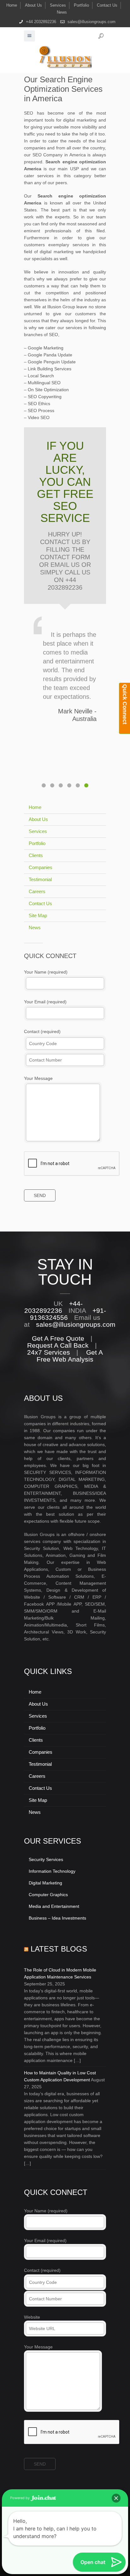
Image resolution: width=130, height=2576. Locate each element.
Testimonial (40, 879)
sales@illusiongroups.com (92, 22)
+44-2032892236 (54, 1307)
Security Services (46, 1859)
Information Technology (52, 1871)
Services (58, 5)
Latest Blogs (59, 1949)
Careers (37, 891)
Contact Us (107, 5)
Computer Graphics (48, 1895)
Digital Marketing (45, 1883)
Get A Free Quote (58, 1338)
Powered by (20, 2498)
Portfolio (81, 5)
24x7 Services (49, 1352)
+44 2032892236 (41, 22)
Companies (41, 867)
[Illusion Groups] (65, 57)
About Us (33, 5)
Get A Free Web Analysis (70, 1356)
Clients (36, 855)
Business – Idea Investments (57, 1918)
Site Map (38, 915)
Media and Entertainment (54, 1906)
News (62, 12)
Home (12, 5)
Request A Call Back (58, 1345)
